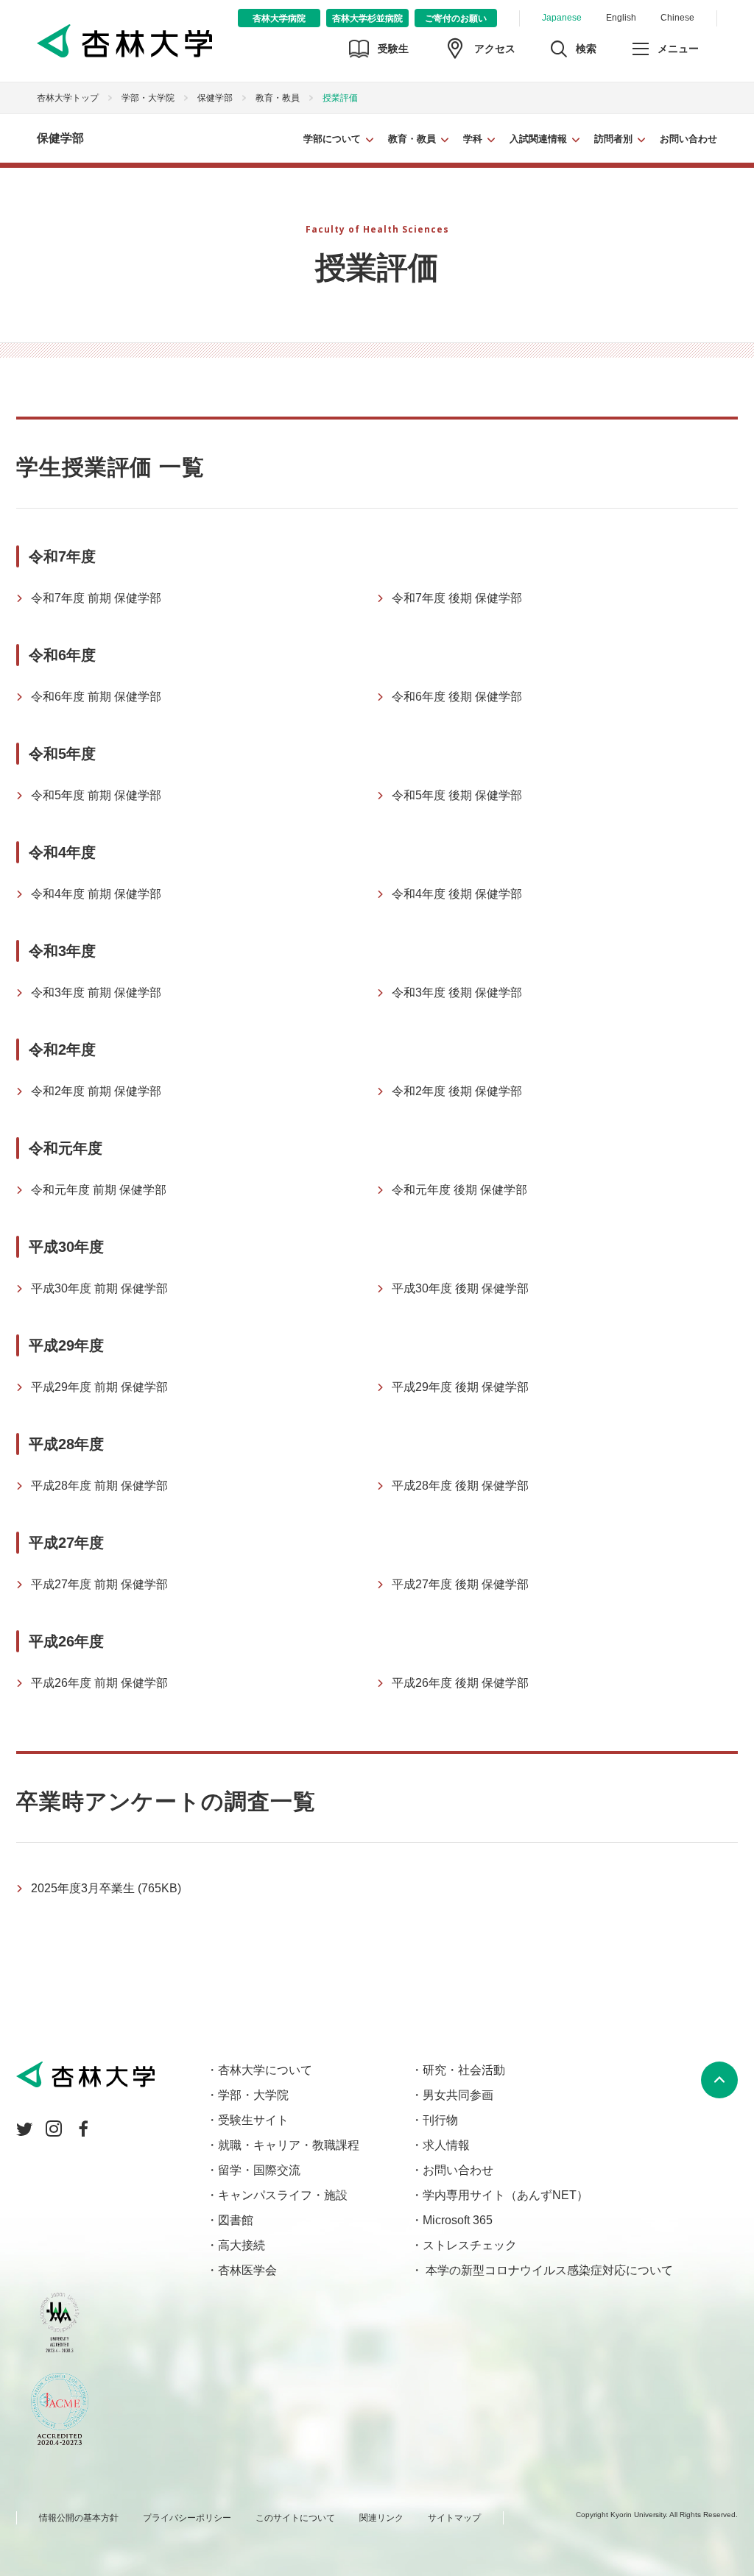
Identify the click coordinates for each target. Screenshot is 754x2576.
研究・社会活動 (464, 2070)
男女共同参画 (458, 2095)
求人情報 (446, 2145)
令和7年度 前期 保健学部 (96, 598)
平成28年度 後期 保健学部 (460, 1486)
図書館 (236, 2220)
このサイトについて (295, 2518)
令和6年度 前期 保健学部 (96, 697)
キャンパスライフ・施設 (283, 2195)
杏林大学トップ (68, 98)
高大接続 (242, 2245)
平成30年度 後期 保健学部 (460, 1288)
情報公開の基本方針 (79, 2518)
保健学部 (215, 98)
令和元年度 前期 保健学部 (99, 1190)
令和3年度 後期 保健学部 (457, 992)
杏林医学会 (247, 2270)
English (621, 18)
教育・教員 (412, 139)
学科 (473, 139)
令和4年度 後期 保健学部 (457, 894)
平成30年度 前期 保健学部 (99, 1288)
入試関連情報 (538, 139)
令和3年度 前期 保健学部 (96, 992)
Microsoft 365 (458, 2220)
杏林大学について (265, 2070)
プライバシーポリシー (187, 2518)
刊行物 (440, 2120)
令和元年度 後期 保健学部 (459, 1190)
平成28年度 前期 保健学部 (99, 1486)
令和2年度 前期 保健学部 (96, 1091)
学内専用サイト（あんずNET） (505, 2195)
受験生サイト (253, 2120)
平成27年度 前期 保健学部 (99, 1584)
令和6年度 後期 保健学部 (457, 697)
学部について (332, 139)
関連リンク (381, 2518)
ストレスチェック (470, 2245)
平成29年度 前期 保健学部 (99, 1387)
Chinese (677, 18)
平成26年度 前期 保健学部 (99, 1683)
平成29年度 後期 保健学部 (460, 1387)
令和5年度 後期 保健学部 (457, 795)
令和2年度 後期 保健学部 (457, 1091)
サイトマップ (454, 2518)
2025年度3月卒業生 (106, 1888)
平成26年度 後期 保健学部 (460, 1683)
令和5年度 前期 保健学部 (96, 795)
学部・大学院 (148, 98)
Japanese (562, 18)
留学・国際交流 (259, 2170)
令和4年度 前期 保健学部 (96, 894)
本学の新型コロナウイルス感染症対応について (548, 2270)
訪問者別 (613, 139)
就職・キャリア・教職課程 (289, 2145)
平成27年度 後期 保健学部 (460, 1584)
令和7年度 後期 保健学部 (457, 598)
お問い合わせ (688, 139)
